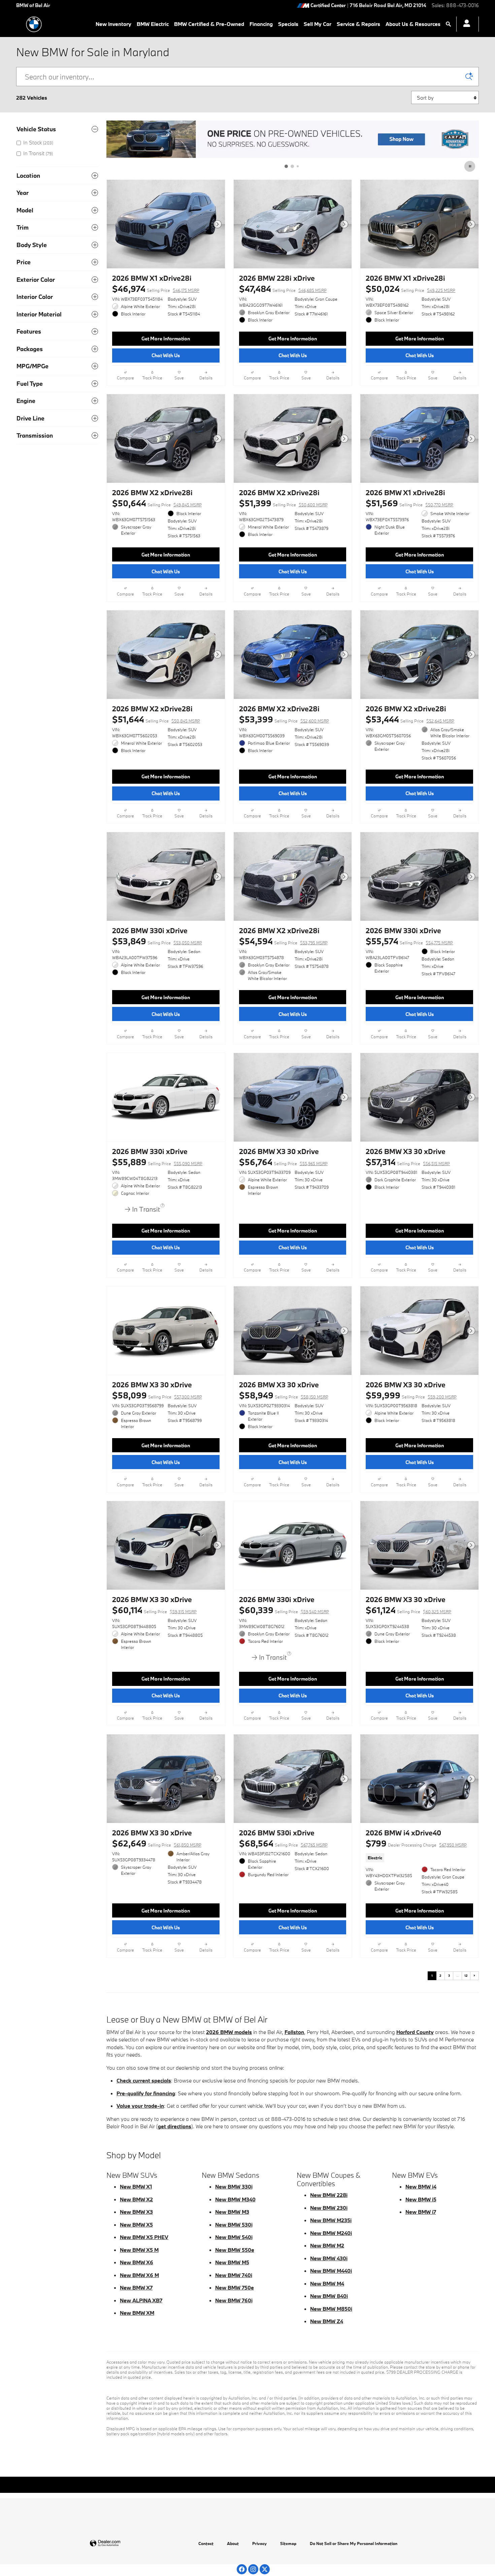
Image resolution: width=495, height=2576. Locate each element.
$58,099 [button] (157, 1395)
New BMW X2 (136, 2199)
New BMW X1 (136, 2187)
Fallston (294, 2032)
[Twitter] (265, 2569)
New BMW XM (137, 2313)
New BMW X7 (136, 2287)
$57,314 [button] (408, 1162)
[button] (419, 1858)
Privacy (259, 2543)
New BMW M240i (331, 2233)
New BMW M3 (232, 2212)
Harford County (415, 2032)
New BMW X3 (136, 2212)
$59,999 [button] (411, 1395)
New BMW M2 (327, 2245)
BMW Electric (153, 24)
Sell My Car (318, 24)
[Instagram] (253, 2569)
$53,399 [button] (284, 719)
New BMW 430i (329, 2258)
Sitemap (288, 2543)
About (233, 2543)
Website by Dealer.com (122, 2544)
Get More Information (166, 338)
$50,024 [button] (410, 289)
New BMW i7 (421, 2212)
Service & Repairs (358, 24)
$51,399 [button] (283, 503)
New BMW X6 (137, 2262)
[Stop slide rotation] (470, 166)
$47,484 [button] (283, 289)
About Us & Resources (413, 24)
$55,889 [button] (157, 1162)
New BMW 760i (234, 2300)
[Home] (34, 24)
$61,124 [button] (408, 1610)
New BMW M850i (331, 2309)
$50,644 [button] (157, 503)
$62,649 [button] (157, 1843)
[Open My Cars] (465, 24)
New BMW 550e (235, 2250)
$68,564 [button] (283, 1843)
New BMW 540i (234, 2237)
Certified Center (328, 6)
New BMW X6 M (139, 2275)
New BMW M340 (235, 2199)
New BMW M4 (327, 2283)
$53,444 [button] (410, 719)
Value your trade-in (140, 2106)
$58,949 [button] (284, 1395)
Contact (206, 2543)
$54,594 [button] (283, 941)
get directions (175, 2126)
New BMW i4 (421, 2187)
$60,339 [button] (284, 1610)
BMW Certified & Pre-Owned (209, 24)
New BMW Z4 (327, 2321)
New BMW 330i (234, 2187)
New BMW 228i (329, 2195)
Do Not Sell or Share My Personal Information (354, 2543)
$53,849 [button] (157, 941)
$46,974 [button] (156, 289)
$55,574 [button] (409, 941)
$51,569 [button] (409, 503)
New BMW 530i (234, 2225)
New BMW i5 (421, 2199)
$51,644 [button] (156, 719)
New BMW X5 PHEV (144, 2237)
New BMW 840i (329, 2296)
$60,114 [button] (154, 1610)
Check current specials (144, 2080)
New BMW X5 (136, 2225)
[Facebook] (242, 2569)
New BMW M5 (232, 2262)
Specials (288, 24)
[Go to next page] (474, 1976)
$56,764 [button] (283, 1162)
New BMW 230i (329, 2208)
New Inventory (113, 24)
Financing (261, 24)
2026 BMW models (229, 2032)
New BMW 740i (234, 2275)
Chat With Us (166, 355)
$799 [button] (416, 1843)
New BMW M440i (331, 2271)
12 (466, 1976)
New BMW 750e (235, 2287)
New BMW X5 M (139, 2250)
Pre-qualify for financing (146, 2093)
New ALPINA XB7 (141, 2300)
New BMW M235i (331, 2220)
